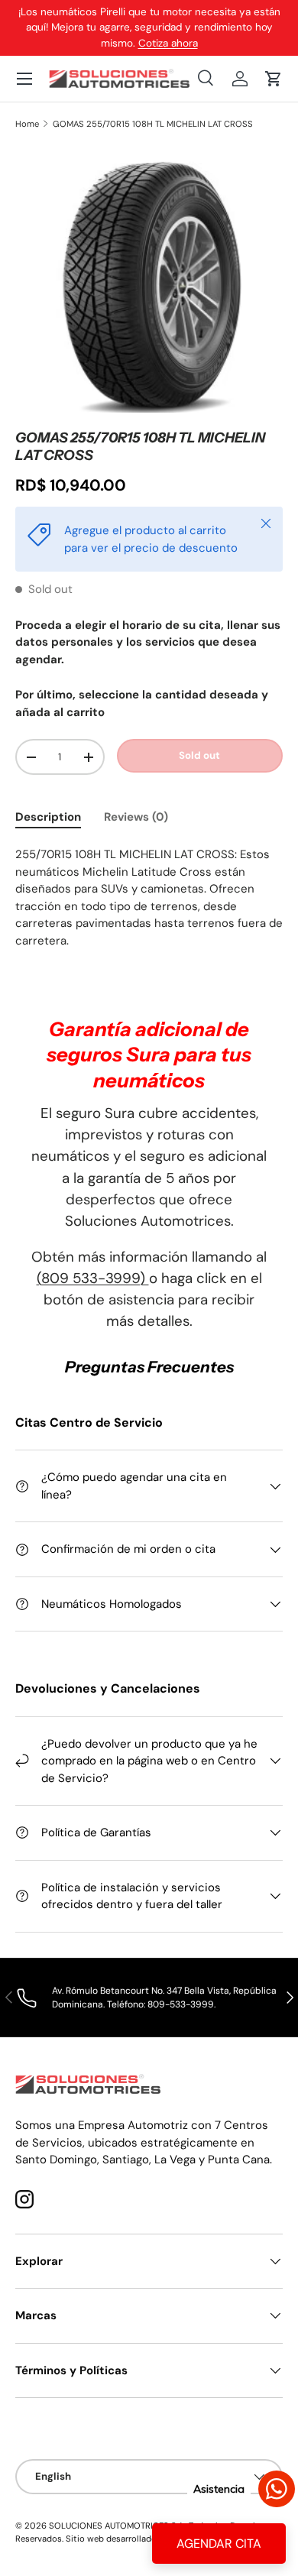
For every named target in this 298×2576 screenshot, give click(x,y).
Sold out (199, 755)
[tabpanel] (149, 906)
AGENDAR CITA (219, 2544)
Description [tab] (48, 817)
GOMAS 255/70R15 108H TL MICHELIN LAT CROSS (153, 124)
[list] (149, 280)
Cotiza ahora (168, 43)
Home (27, 124)
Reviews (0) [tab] (136, 817)
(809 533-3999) (93, 1278)
